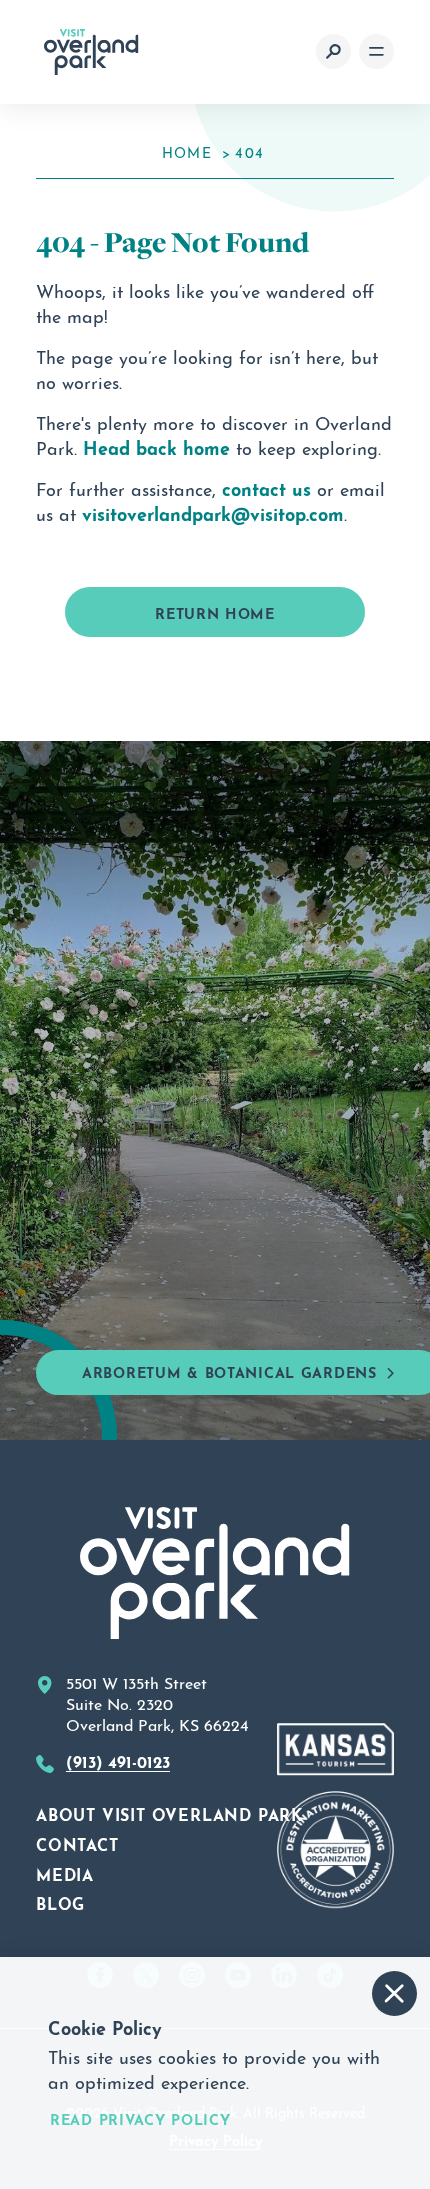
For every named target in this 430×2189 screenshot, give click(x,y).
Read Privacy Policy (140, 2119)
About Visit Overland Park (169, 1813)
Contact (77, 1843)
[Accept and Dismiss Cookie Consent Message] (394, 1993)
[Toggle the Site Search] (333, 51)
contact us (266, 487)
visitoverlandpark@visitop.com (213, 512)
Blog (60, 1902)
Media (65, 1873)
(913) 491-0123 (118, 1760)
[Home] (91, 52)
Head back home (156, 446)
